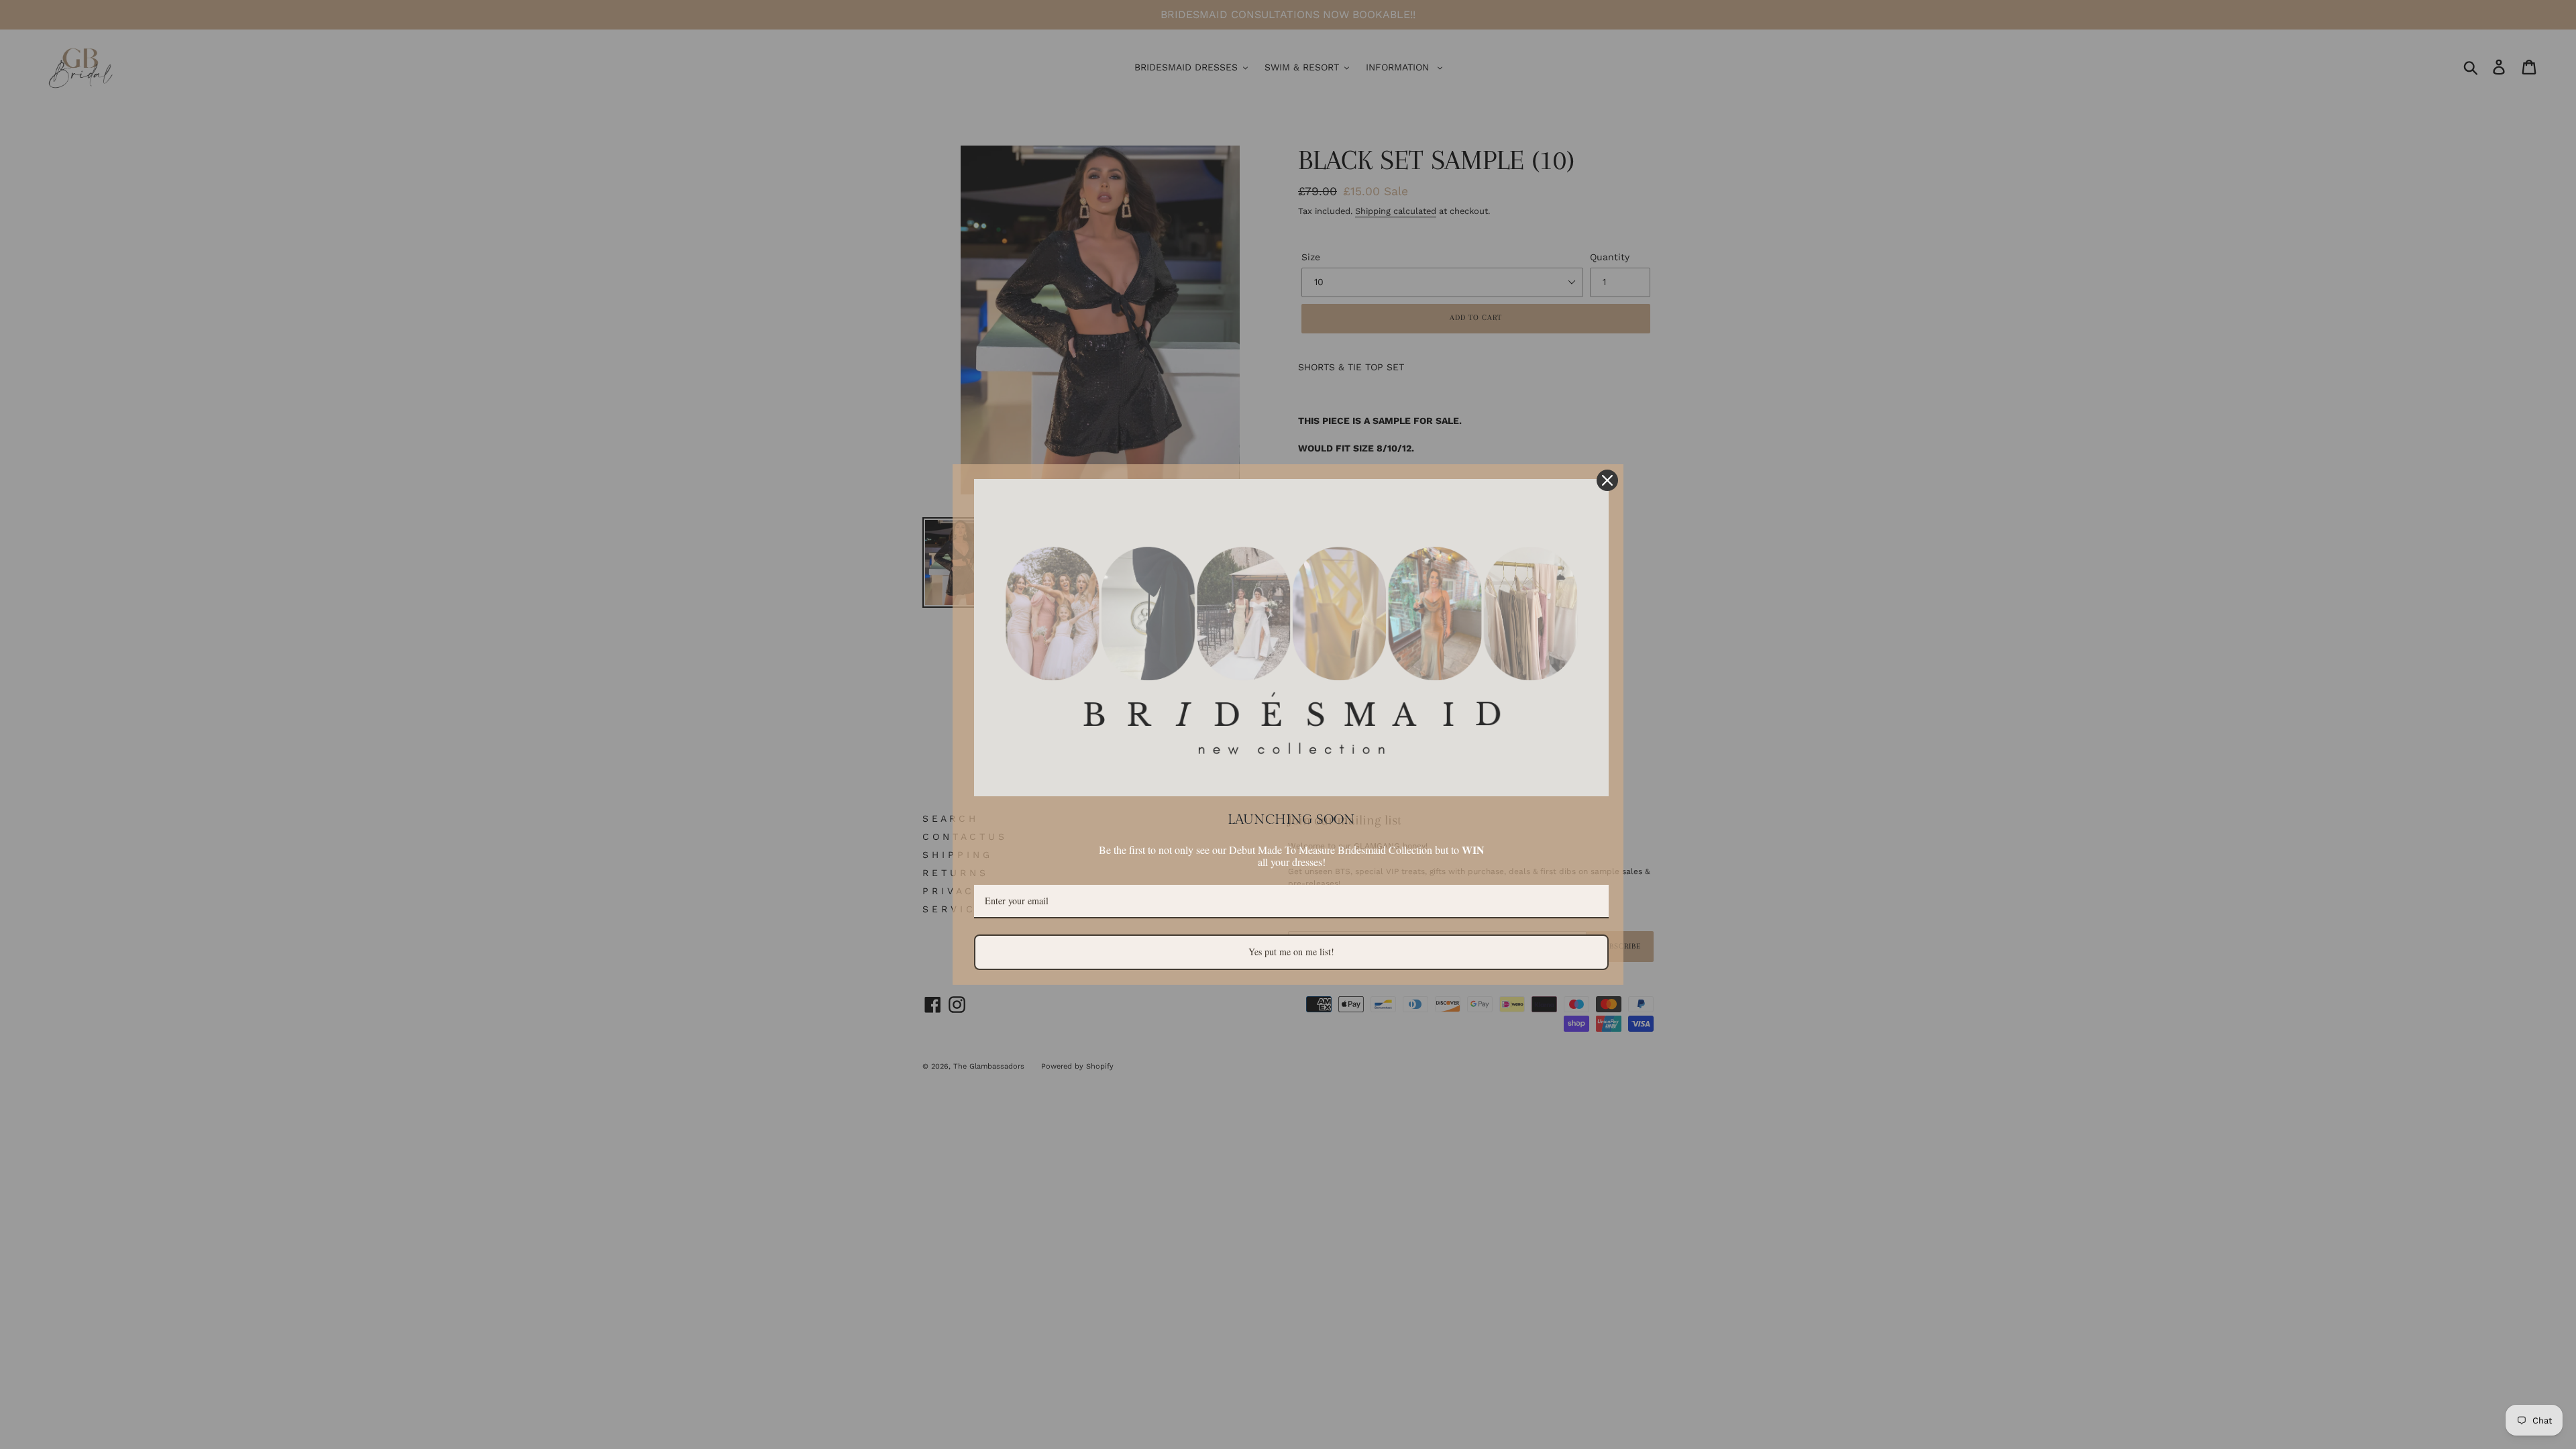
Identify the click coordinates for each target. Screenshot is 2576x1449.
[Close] (1607, 480)
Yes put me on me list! (1291, 952)
